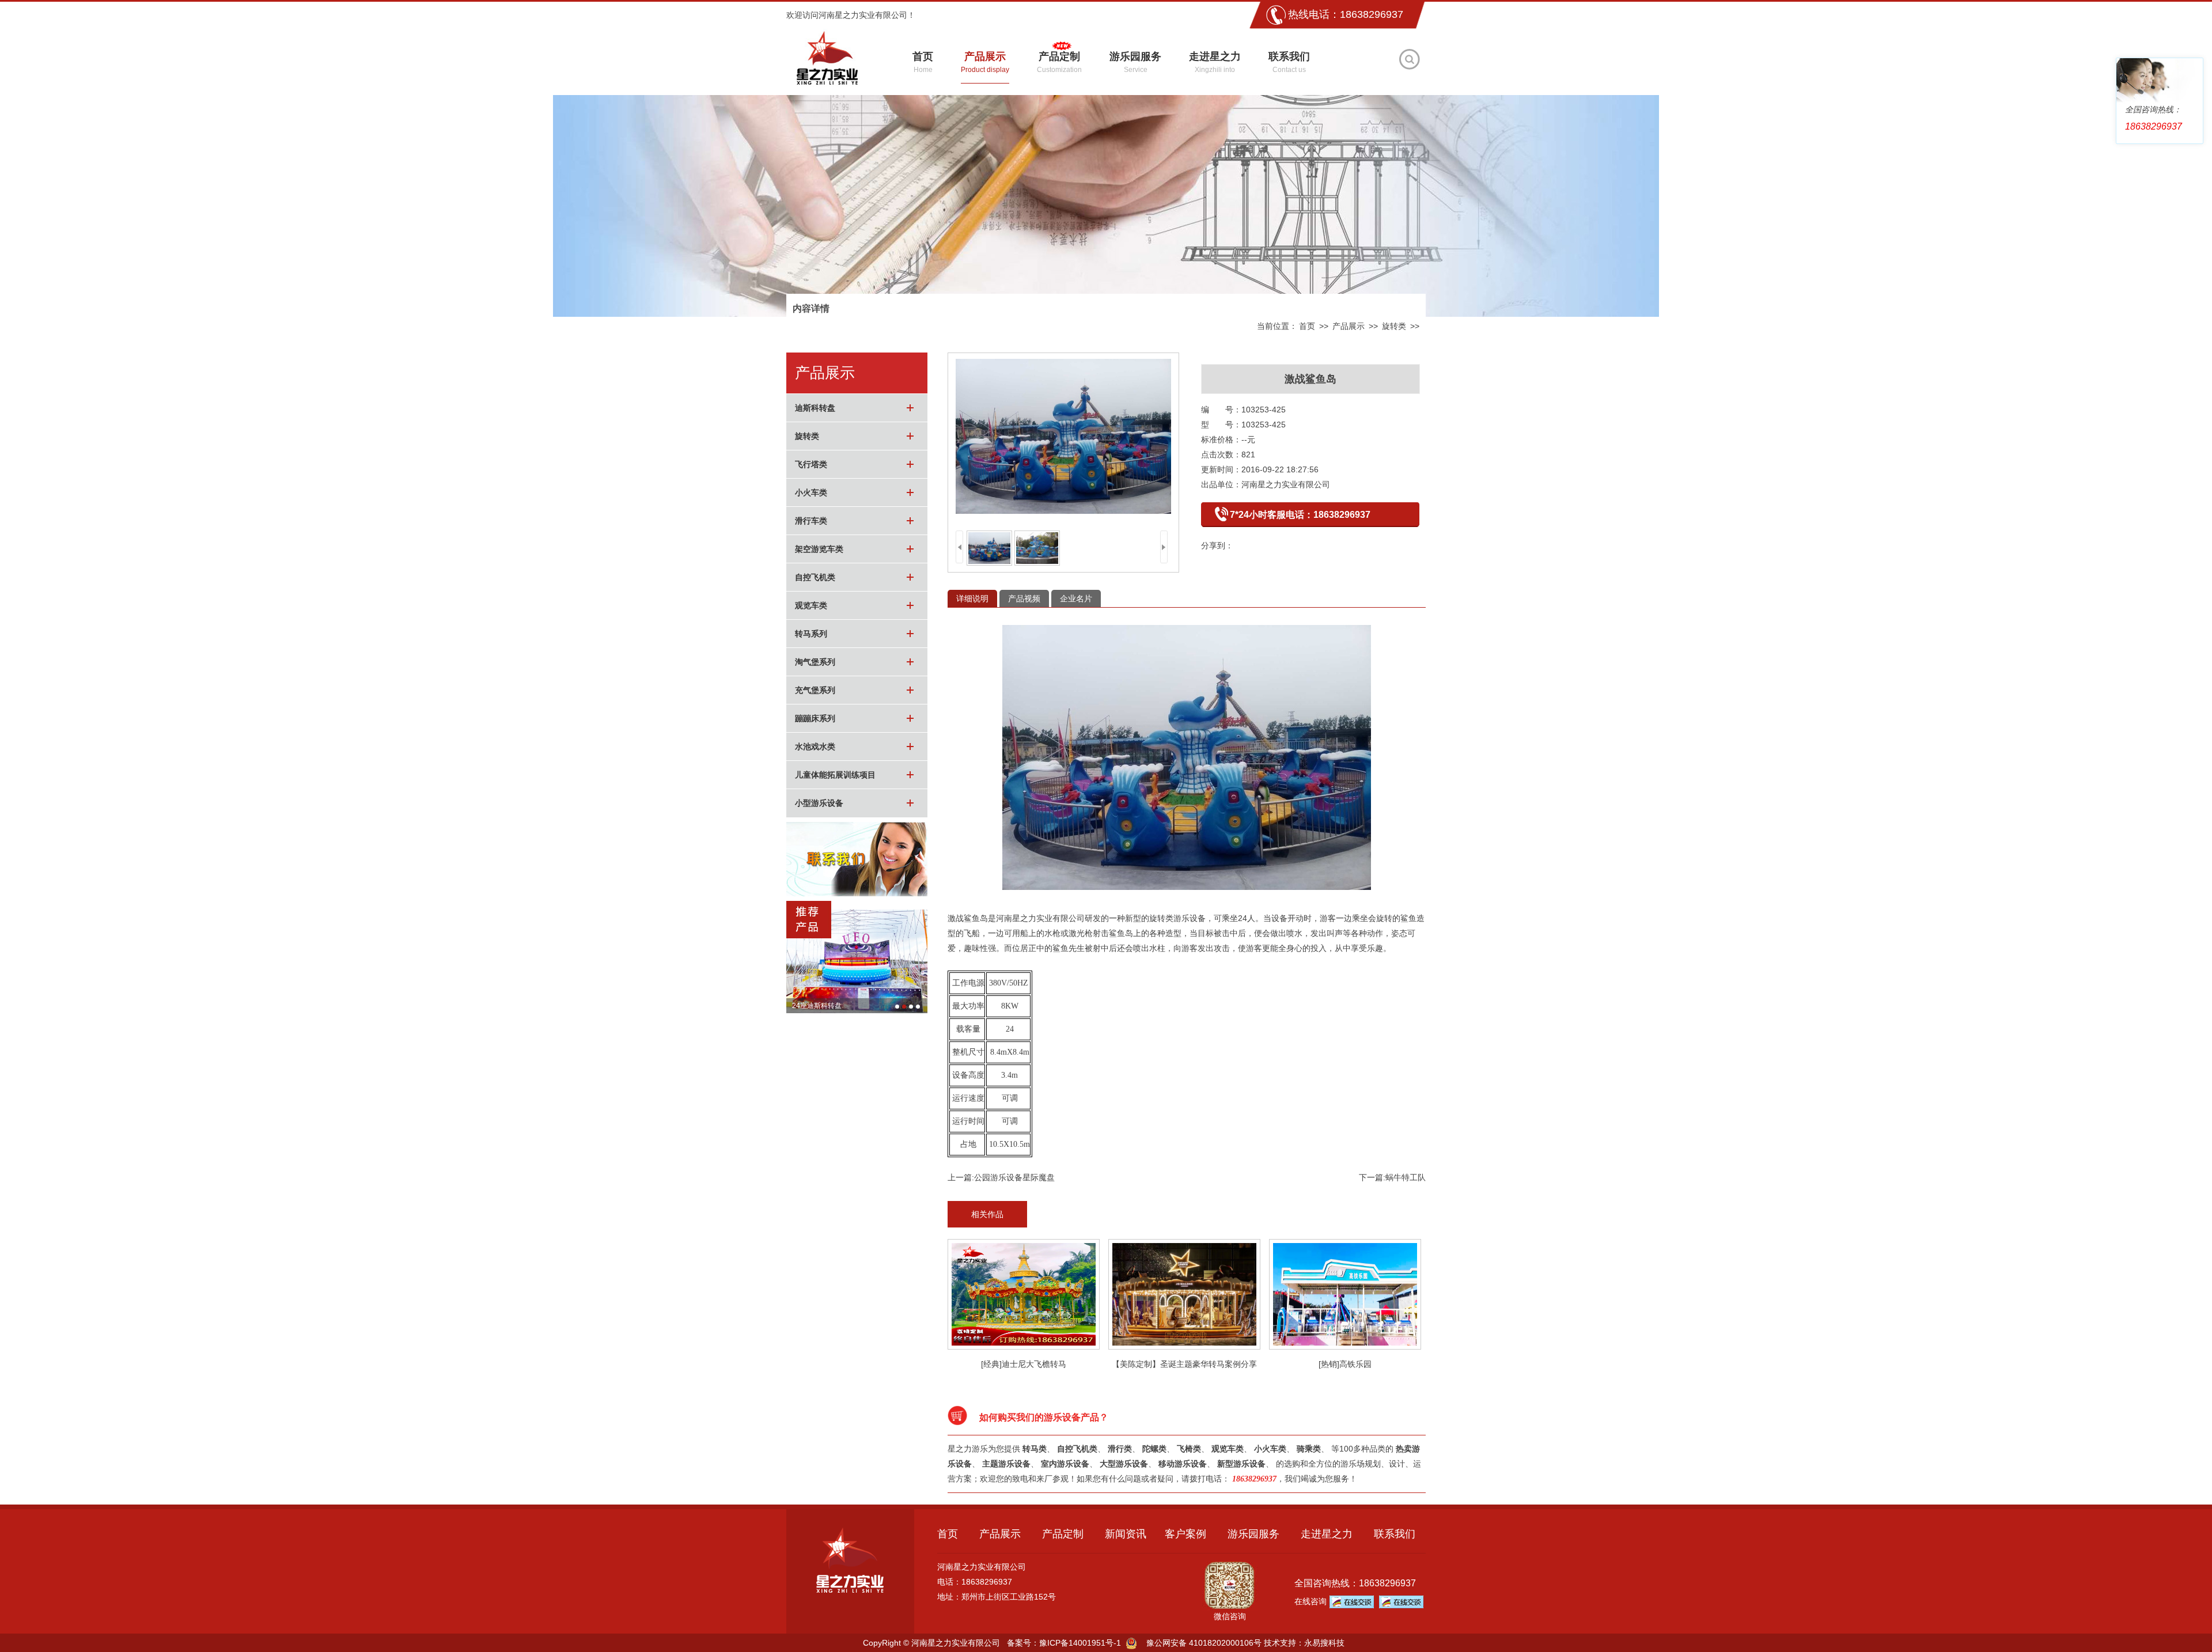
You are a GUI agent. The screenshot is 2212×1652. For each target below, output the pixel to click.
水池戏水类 (815, 747)
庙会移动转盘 (813, 1006)
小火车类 (811, 492)
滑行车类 (811, 521)
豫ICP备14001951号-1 (1080, 1643)
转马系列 (811, 634)
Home (923, 62)
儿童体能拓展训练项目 (835, 775)
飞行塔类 (811, 464)
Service (1135, 62)
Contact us (1289, 62)
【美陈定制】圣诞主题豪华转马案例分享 (1184, 1364)
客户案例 (1185, 1534)
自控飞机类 (815, 577)
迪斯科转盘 (815, 408)
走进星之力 (1327, 1534)
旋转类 (1394, 326)
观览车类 (811, 605)
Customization (1059, 62)
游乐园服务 (1253, 1534)
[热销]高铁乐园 (1345, 1364)
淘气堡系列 (815, 662)
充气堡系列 (815, 690)
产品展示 (1349, 326)
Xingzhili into (1215, 62)
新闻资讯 (1126, 1534)
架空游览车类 (819, 549)
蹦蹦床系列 (815, 718)
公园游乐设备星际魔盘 (1014, 1177)
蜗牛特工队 (1406, 1177)
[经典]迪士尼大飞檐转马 (1024, 1364)
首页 (1307, 326)
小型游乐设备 (819, 803)
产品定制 (1063, 1534)
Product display (985, 62)
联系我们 (1395, 1534)
